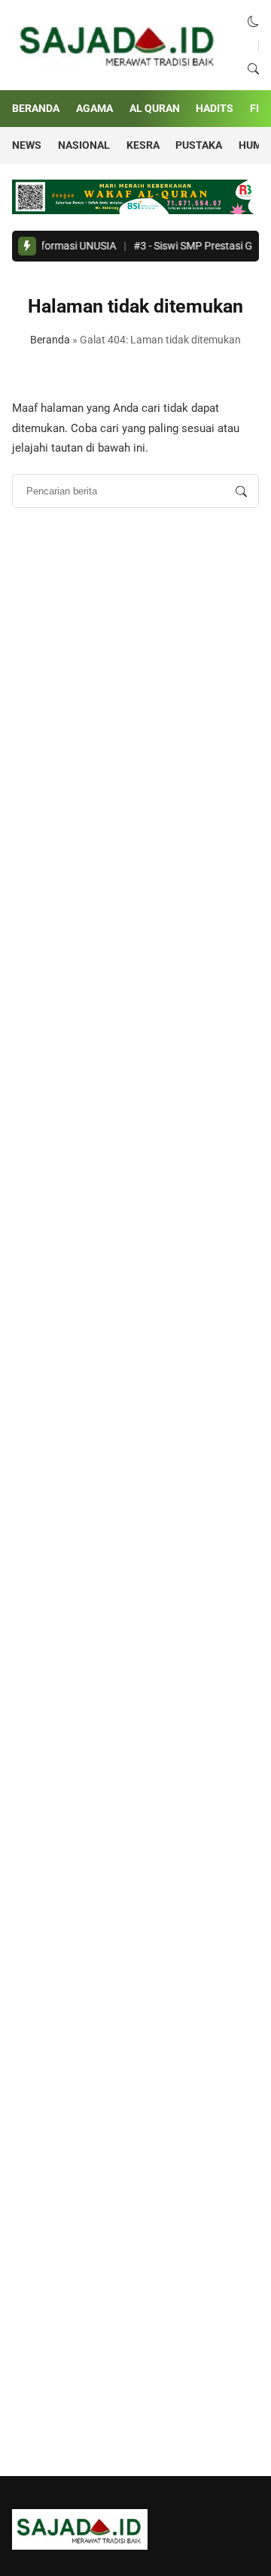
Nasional (84, 145)
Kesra (143, 145)
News (27, 145)
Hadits (215, 108)
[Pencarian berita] (241, 491)
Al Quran (155, 108)
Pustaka (199, 145)
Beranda (36, 108)
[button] (253, 22)
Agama (94, 108)
